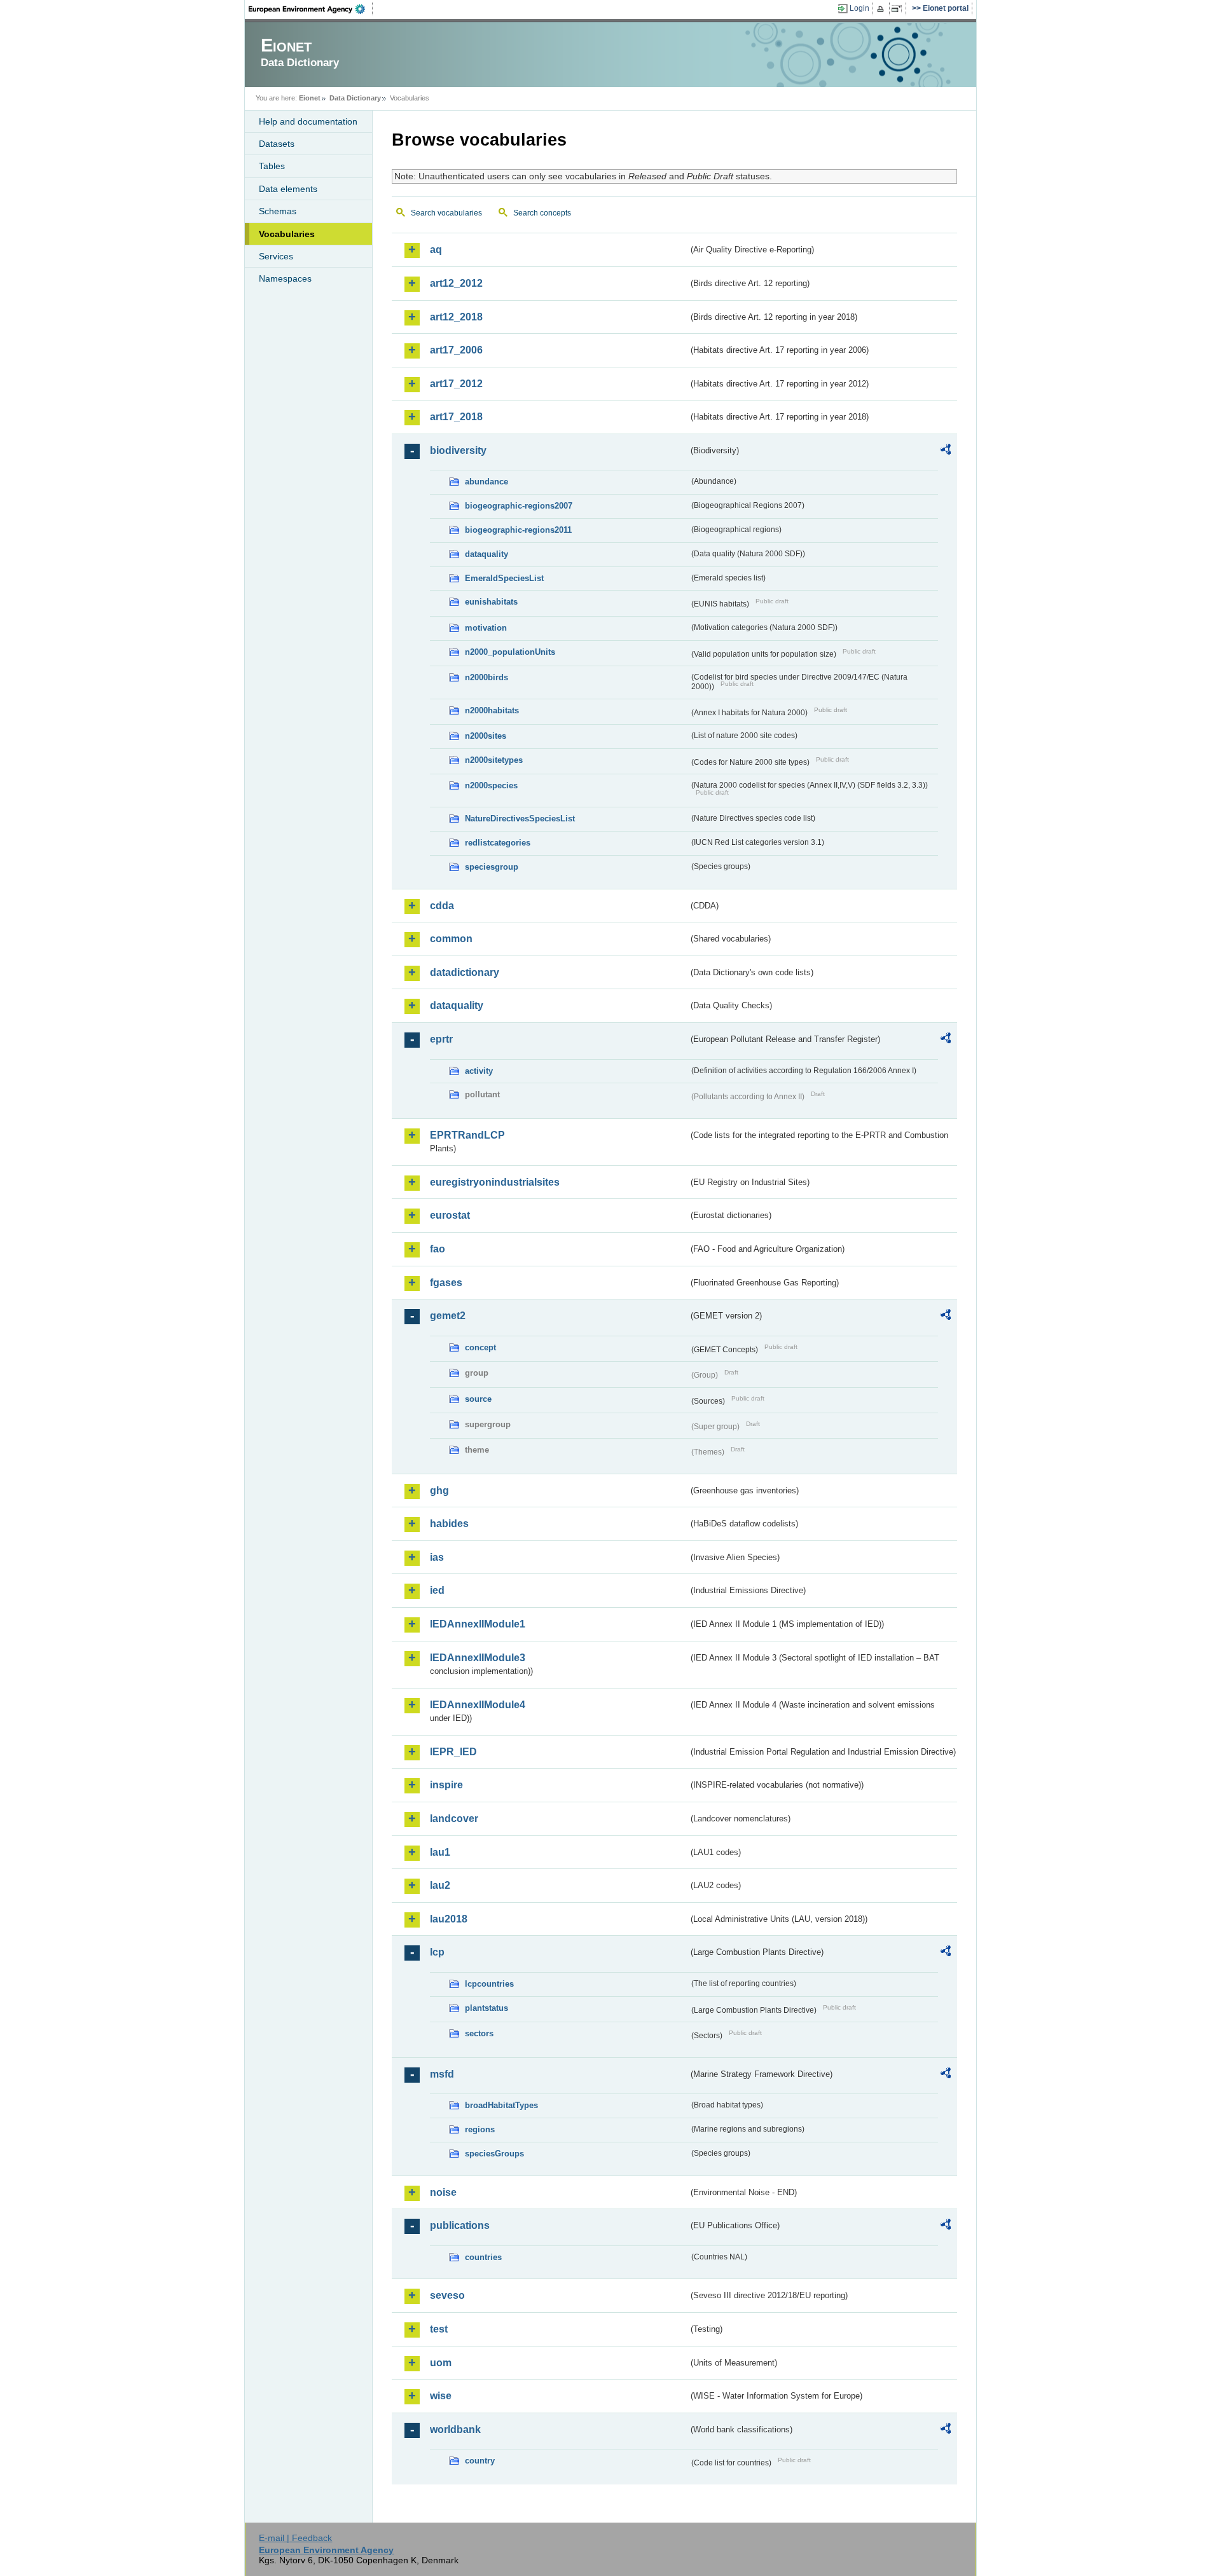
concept (480, 1347)
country (480, 2461)
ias (437, 1557)
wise (441, 2396)
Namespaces (285, 278)
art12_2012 (456, 283)
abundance (486, 482)
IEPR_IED (453, 1752)
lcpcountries (489, 1984)
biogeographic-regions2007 (519, 506)
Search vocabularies (446, 213)
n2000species (491, 785)
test (439, 2329)
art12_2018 (456, 317)
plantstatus (486, 2008)
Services (276, 256)
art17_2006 (456, 350)
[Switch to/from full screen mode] (899, 9)
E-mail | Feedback (295, 2538)
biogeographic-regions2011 (518, 530)
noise (443, 2192)
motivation (486, 628)
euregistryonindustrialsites (495, 1182)
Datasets (277, 144)
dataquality (486, 554)
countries (483, 2257)
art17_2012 (456, 384)
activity (479, 1071)
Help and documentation (308, 121)
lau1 (440, 1852)
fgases (446, 1283)
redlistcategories (498, 843)
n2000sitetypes (494, 760)
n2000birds (486, 677)
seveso (447, 2295)
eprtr (441, 1039)
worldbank (455, 2429)
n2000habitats (492, 710)
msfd (442, 2074)
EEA (311, 9)
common (451, 939)
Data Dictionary (355, 98)
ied (437, 1590)
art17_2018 (456, 417)
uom (441, 2363)
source (478, 1399)
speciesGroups (494, 2154)
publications (460, 2225)
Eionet (310, 98)
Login (859, 8)
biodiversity (458, 450)
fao (438, 1249)
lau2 (440, 1885)
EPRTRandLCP (467, 1135)
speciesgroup (492, 867)
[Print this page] (882, 9)
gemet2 (448, 1316)
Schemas (278, 211)
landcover (454, 1819)
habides (449, 1524)
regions (480, 2129)
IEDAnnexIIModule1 (478, 1624)
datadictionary (465, 972)
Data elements (288, 189)
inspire (446, 1785)
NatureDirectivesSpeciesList (520, 819)
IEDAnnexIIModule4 (478, 1705)
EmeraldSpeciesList (504, 578)
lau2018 (449, 1919)
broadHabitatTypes (501, 2105)
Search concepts (542, 213)
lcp (437, 1952)
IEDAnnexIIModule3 (478, 1658)
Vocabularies (287, 234)
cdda (442, 906)
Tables (272, 166)
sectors (479, 2033)
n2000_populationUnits (510, 652)
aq (436, 250)
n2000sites (486, 736)
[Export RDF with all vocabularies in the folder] (946, 451)
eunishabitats (491, 602)
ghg (439, 1490)
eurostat (450, 1215)
